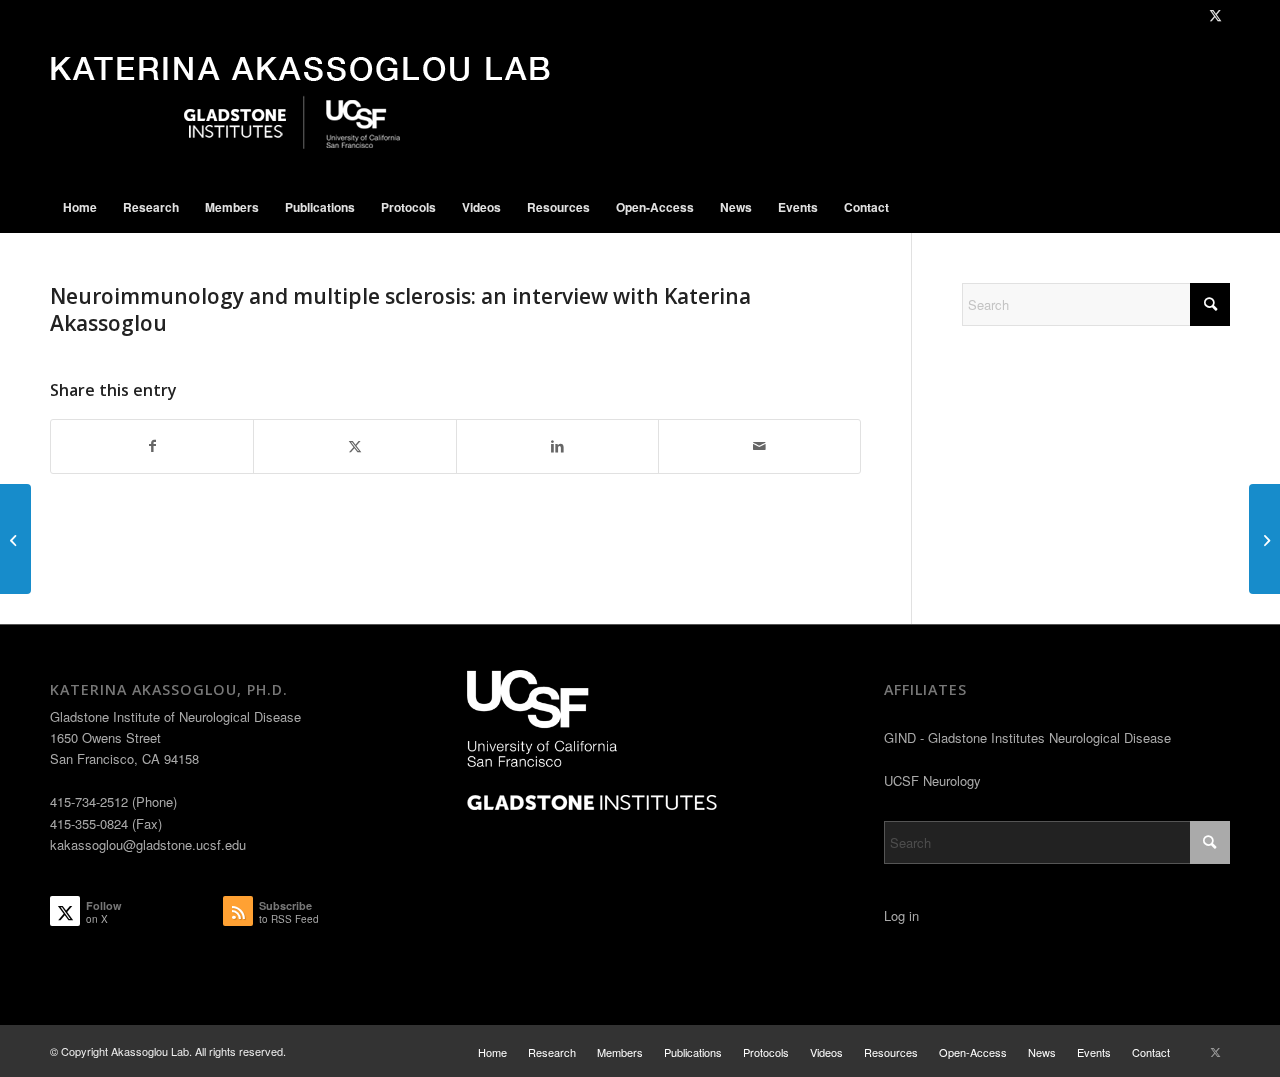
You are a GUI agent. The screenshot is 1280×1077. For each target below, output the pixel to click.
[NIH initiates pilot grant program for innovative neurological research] (15, 539)
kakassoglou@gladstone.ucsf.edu (148, 844)
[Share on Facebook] (152, 446)
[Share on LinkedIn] (557, 446)
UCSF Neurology (932, 780)
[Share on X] (354, 446)
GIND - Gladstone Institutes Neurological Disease (1027, 737)
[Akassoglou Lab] (300, 106)
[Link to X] (1215, 15)
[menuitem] (80, 207)
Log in (901, 915)
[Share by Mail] (759, 446)
